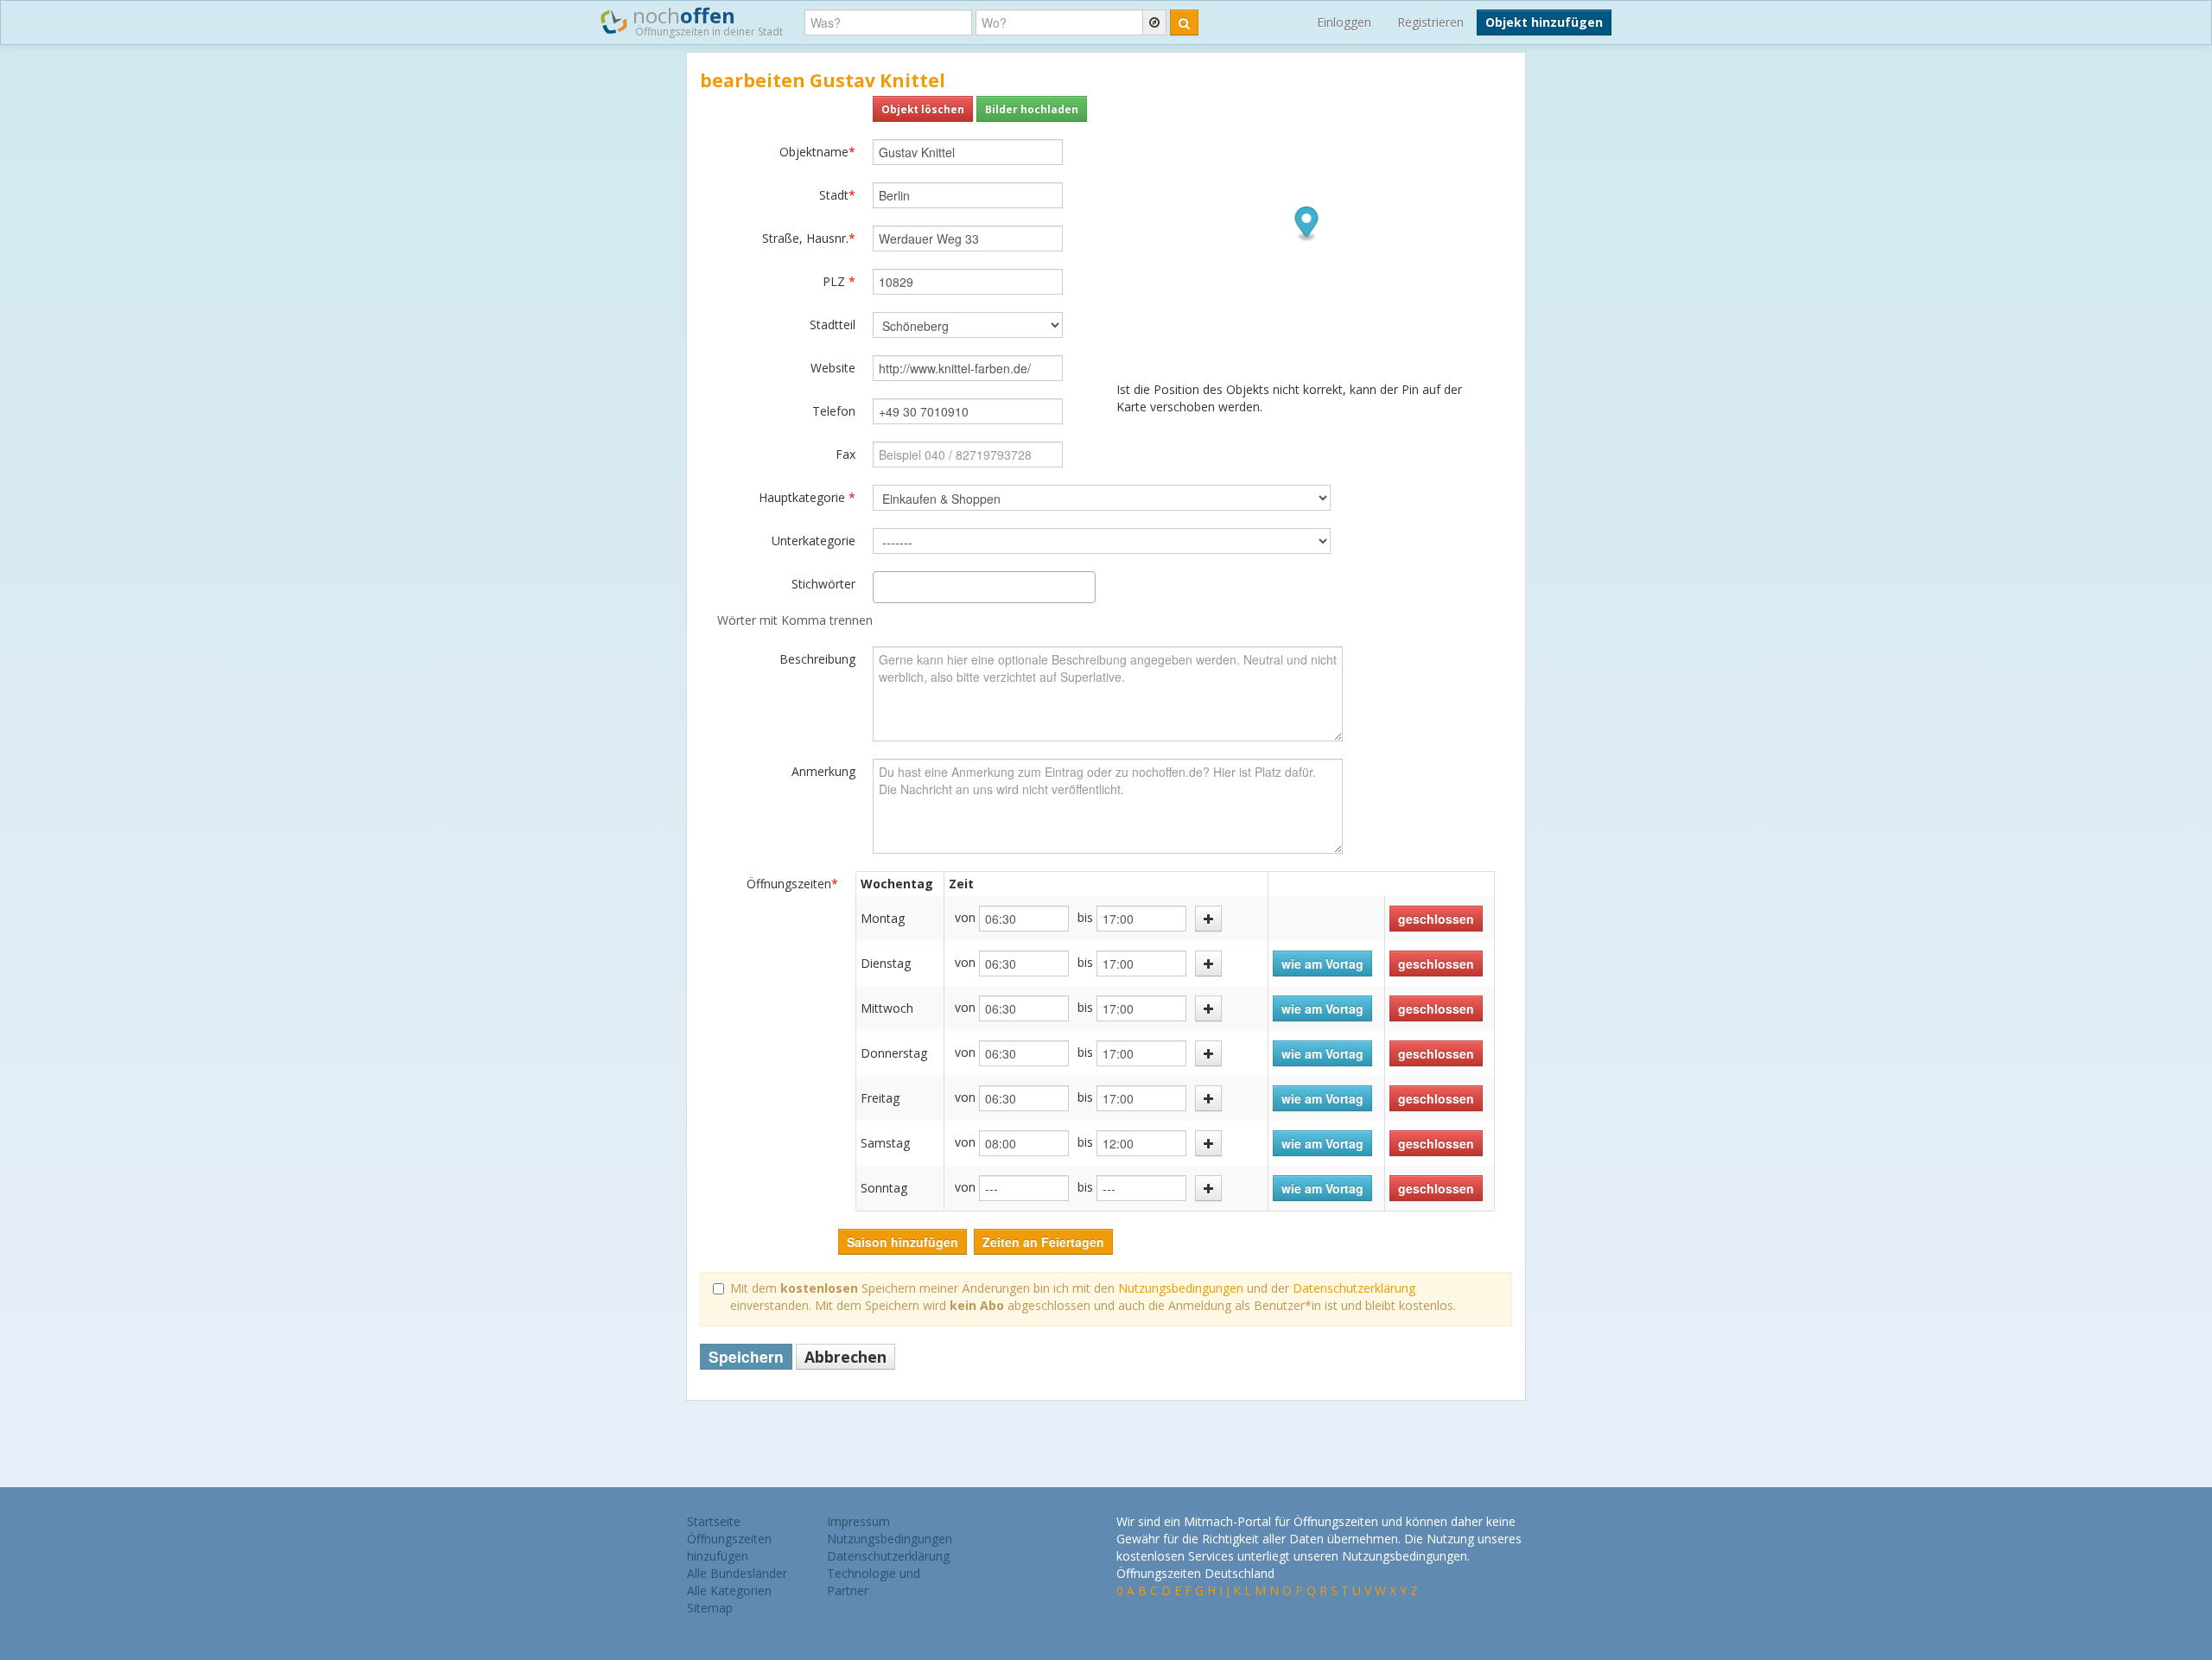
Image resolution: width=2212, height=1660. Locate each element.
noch (705, 20)
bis (1085, 917)
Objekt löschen (923, 109)
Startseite (714, 1521)
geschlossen (1436, 919)
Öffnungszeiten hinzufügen (729, 1547)
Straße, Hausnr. (809, 238)
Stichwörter (823, 584)
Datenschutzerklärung (1354, 1288)
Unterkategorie (814, 541)
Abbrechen (845, 1357)
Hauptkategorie (807, 497)
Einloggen (1344, 22)
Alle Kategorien (729, 1590)
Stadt (837, 195)
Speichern (746, 1356)
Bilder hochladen (1032, 109)
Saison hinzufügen (903, 1242)
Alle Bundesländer (737, 1573)
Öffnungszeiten (792, 884)
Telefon (834, 411)
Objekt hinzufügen (1544, 22)
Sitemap (710, 1608)
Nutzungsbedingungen (1181, 1288)
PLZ (839, 281)
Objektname (817, 152)
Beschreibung (817, 659)
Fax (845, 454)
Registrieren (1430, 22)
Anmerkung (823, 771)
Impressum (858, 1521)
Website (833, 368)
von (965, 917)
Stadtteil (833, 324)
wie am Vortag (1322, 964)
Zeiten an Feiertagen (1043, 1242)
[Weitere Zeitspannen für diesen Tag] (1208, 919)
